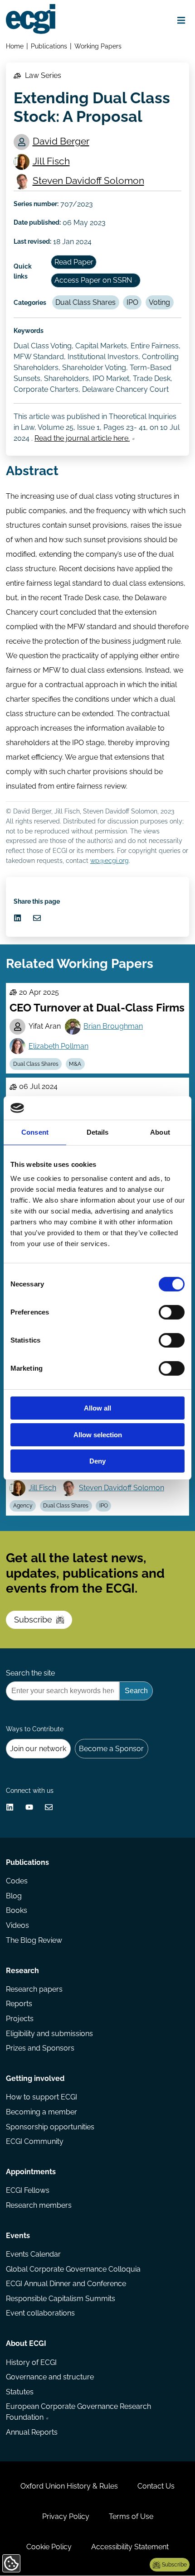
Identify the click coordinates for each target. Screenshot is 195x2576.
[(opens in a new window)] (17, 918)
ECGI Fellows (28, 2190)
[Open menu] (181, 21)
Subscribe (33, 1620)
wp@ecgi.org (110, 860)
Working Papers (98, 46)
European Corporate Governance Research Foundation (78, 2412)
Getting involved (35, 2078)
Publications (49, 46)
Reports (19, 2004)
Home (15, 46)
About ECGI (26, 2343)
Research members (39, 2205)
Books (17, 1910)
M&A (75, 1064)
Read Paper (74, 262)
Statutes (20, 2392)
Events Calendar (33, 2254)
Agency (23, 1506)
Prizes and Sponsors (40, 2048)
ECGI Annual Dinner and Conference (66, 2284)
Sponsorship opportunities (50, 2127)
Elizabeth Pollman (58, 1046)
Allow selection (98, 1435)
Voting (159, 302)
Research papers (34, 1989)
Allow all (97, 1408)
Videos (17, 1925)
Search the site (30, 1673)
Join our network (38, 1749)
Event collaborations (40, 2313)
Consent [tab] (35, 1132)
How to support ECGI (41, 2097)
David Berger (61, 141)
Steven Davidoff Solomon (88, 181)
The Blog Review (34, 1940)
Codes (17, 1881)
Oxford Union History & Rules (69, 2486)
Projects (20, 2019)
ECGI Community (35, 2141)
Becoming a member (41, 2112)
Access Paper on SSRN (93, 280)
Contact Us (156, 2486)
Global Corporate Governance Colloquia (73, 2269)
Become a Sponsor (111, 1749)
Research (22, 1971)
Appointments (31, 2172)
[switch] (172, 1312)
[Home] (31, 19)
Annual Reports (32, 2432)
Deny (97, 1461)
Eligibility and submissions (49, 2034)
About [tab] (160, 1132)
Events (18, 2236)
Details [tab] (98, 1132)
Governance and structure (50, 2377)
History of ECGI (31, 2362)
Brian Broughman (113, 1026)
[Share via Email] (37, 918)
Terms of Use (131, 2516)
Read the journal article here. (82, 438)
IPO (132, 302)
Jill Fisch (51, 161)
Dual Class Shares (85, 302)
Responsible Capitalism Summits (61, 2299)
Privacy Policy (66, 2516)
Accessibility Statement (130, 2547)
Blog (14, 1896)
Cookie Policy (49, 2547)
